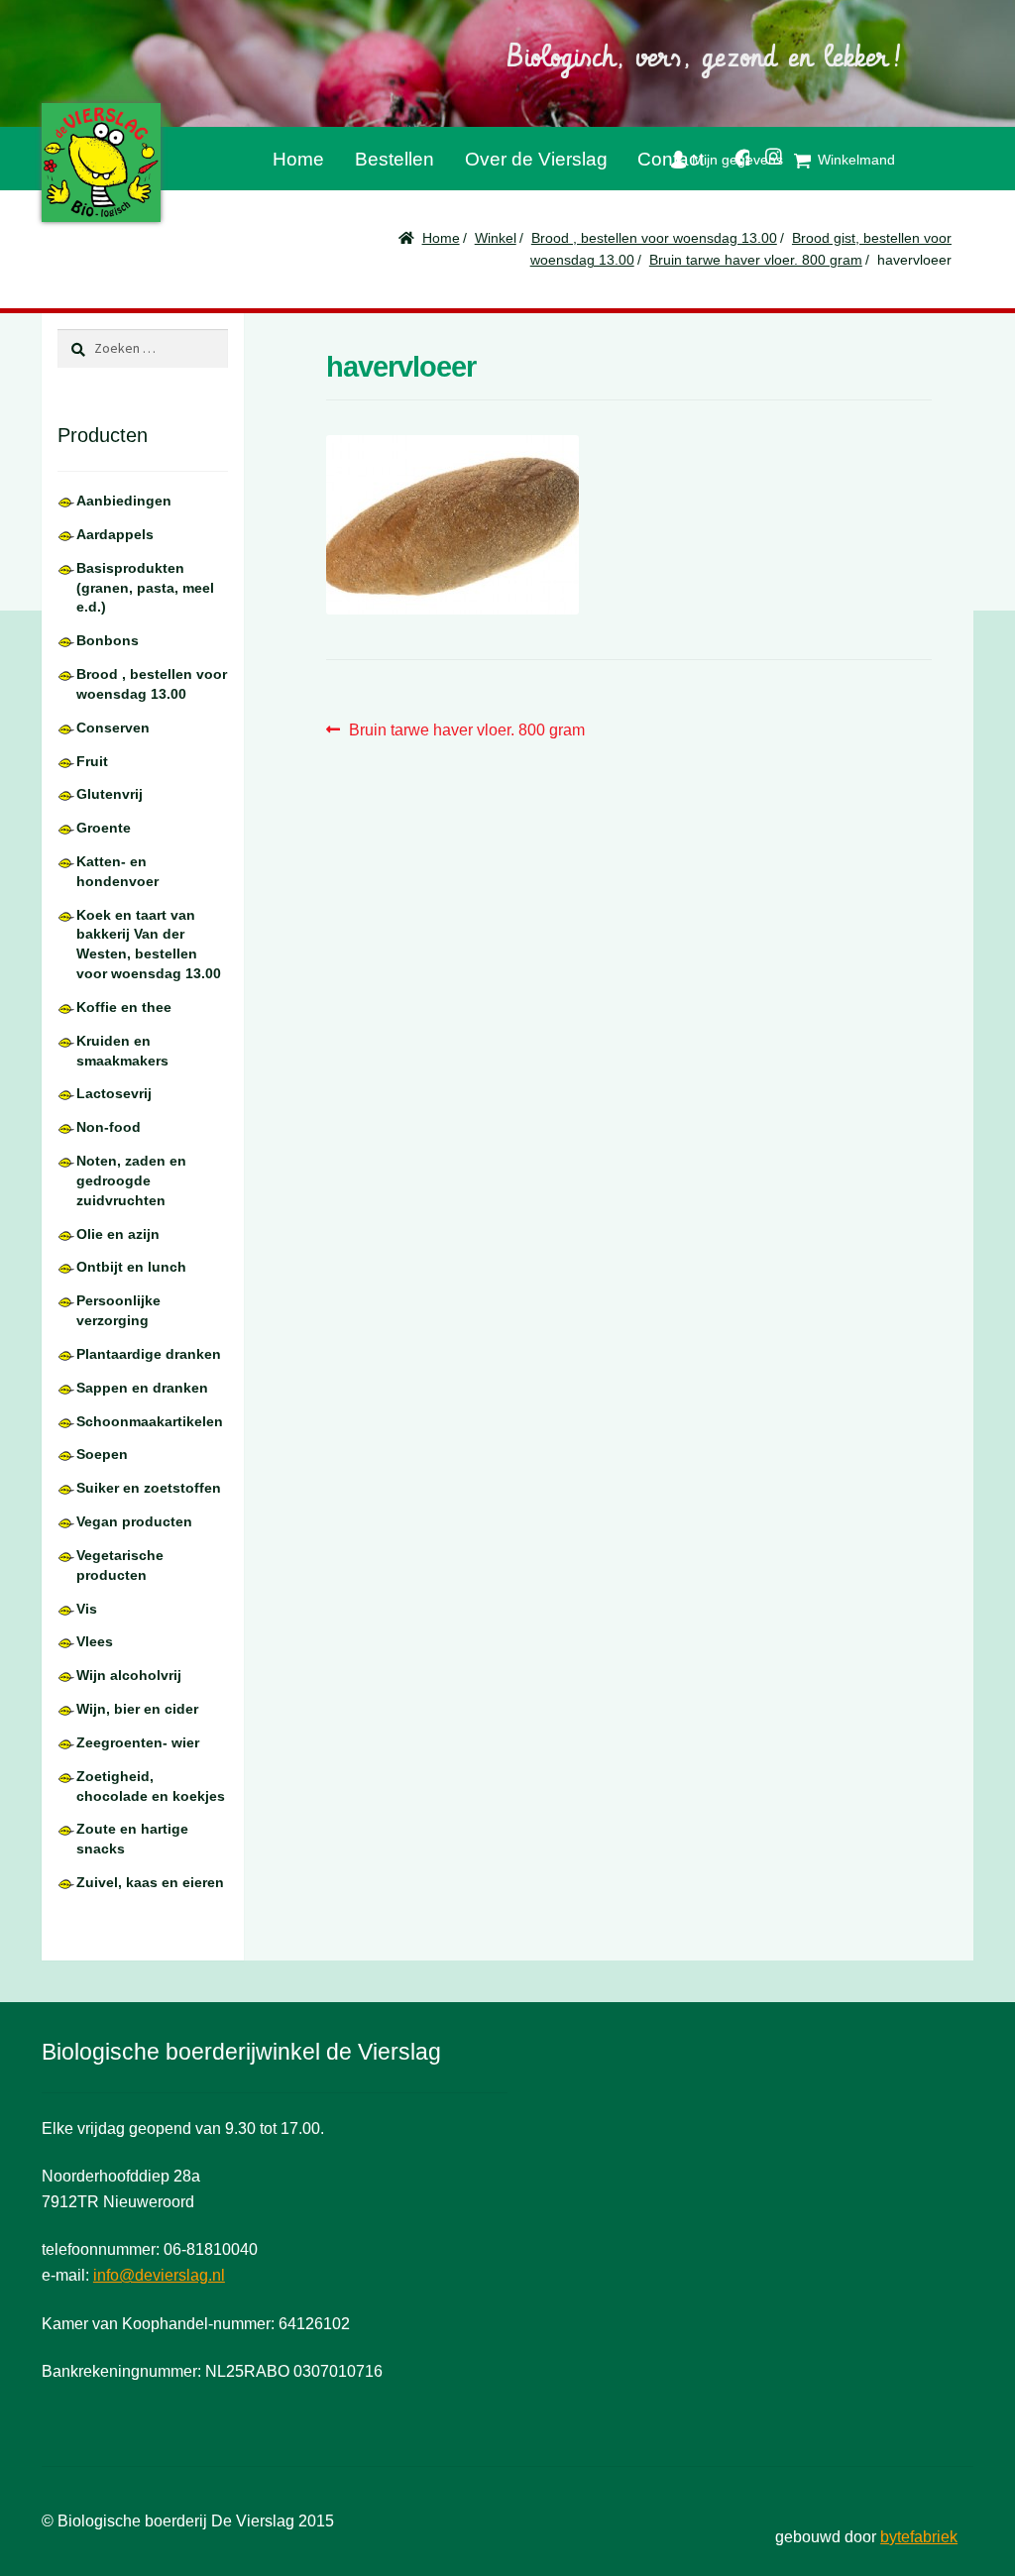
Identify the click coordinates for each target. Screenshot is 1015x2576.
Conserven (113, 728)
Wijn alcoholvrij (129, 1675)
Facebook (735, 154)
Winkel (496, 238)
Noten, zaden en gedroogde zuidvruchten (131, 1180)
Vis (87, 1609)
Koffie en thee (124, 1007)
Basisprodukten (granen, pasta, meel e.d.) (145, 588)
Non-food (109, 1127)
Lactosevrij (114, 1093)
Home (298, 159)
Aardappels (115, 534)
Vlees (95, 1641)
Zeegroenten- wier (138, 1742)
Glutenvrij (110, 794)
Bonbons (108, 640)
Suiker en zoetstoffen (149, 1488)
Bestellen (395, 159)
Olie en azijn (118, 1234)
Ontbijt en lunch (131, 1267)
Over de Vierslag (536, 159)
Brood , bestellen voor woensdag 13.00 (654, 238)
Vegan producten (134, 1521)
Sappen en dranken (142, 1388)
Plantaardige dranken (149, 1354)
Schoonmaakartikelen (150, 1421)
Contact (671, 159)
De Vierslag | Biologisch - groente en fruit (101, 163)
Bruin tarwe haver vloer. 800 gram (756, 260)
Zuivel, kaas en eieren (150, 1882)
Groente (104, 828)
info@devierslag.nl (159, 2275)
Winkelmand (856, 160)
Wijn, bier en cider (137, 1709)
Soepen (102, 1454)
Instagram (766, 153)
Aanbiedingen (124, 501)
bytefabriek (919, 2537)
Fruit (92, 761)
